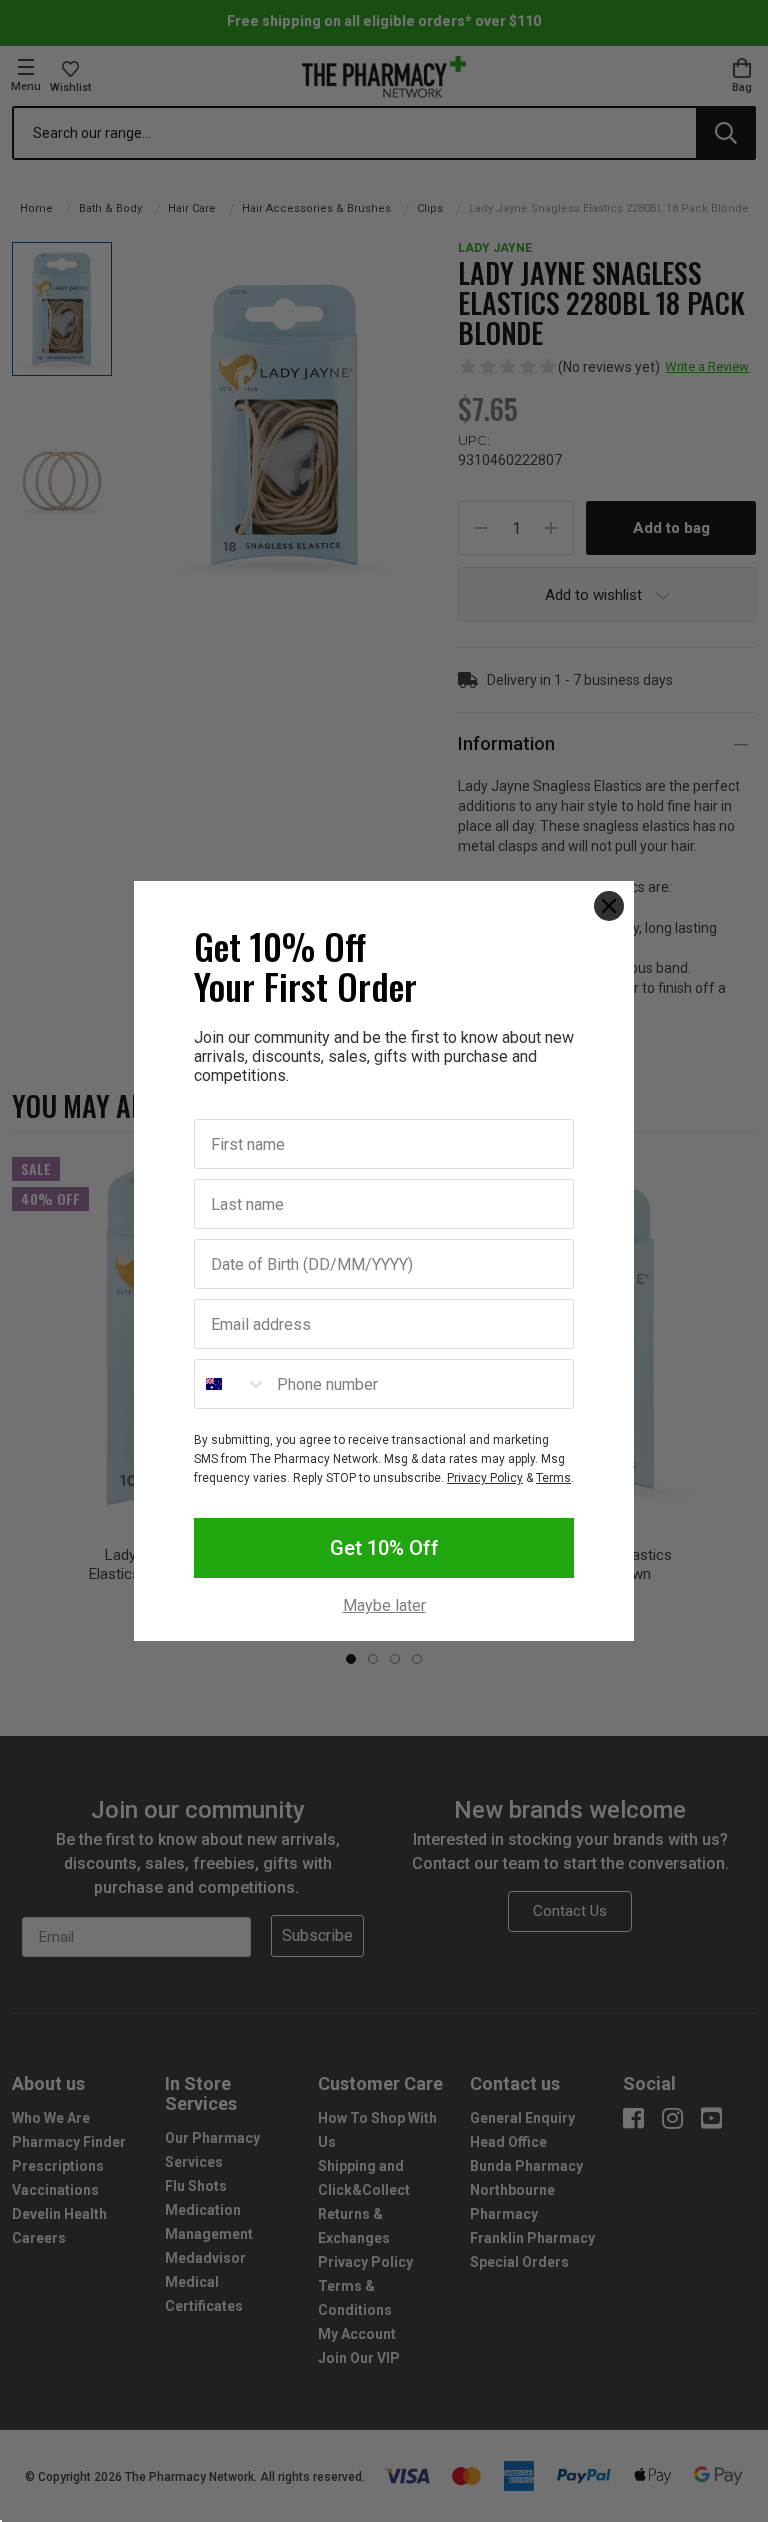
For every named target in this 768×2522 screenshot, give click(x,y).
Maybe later (384, 1606)
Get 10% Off (384, 1548)
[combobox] (231, 1384)
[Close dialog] (609, 906)
